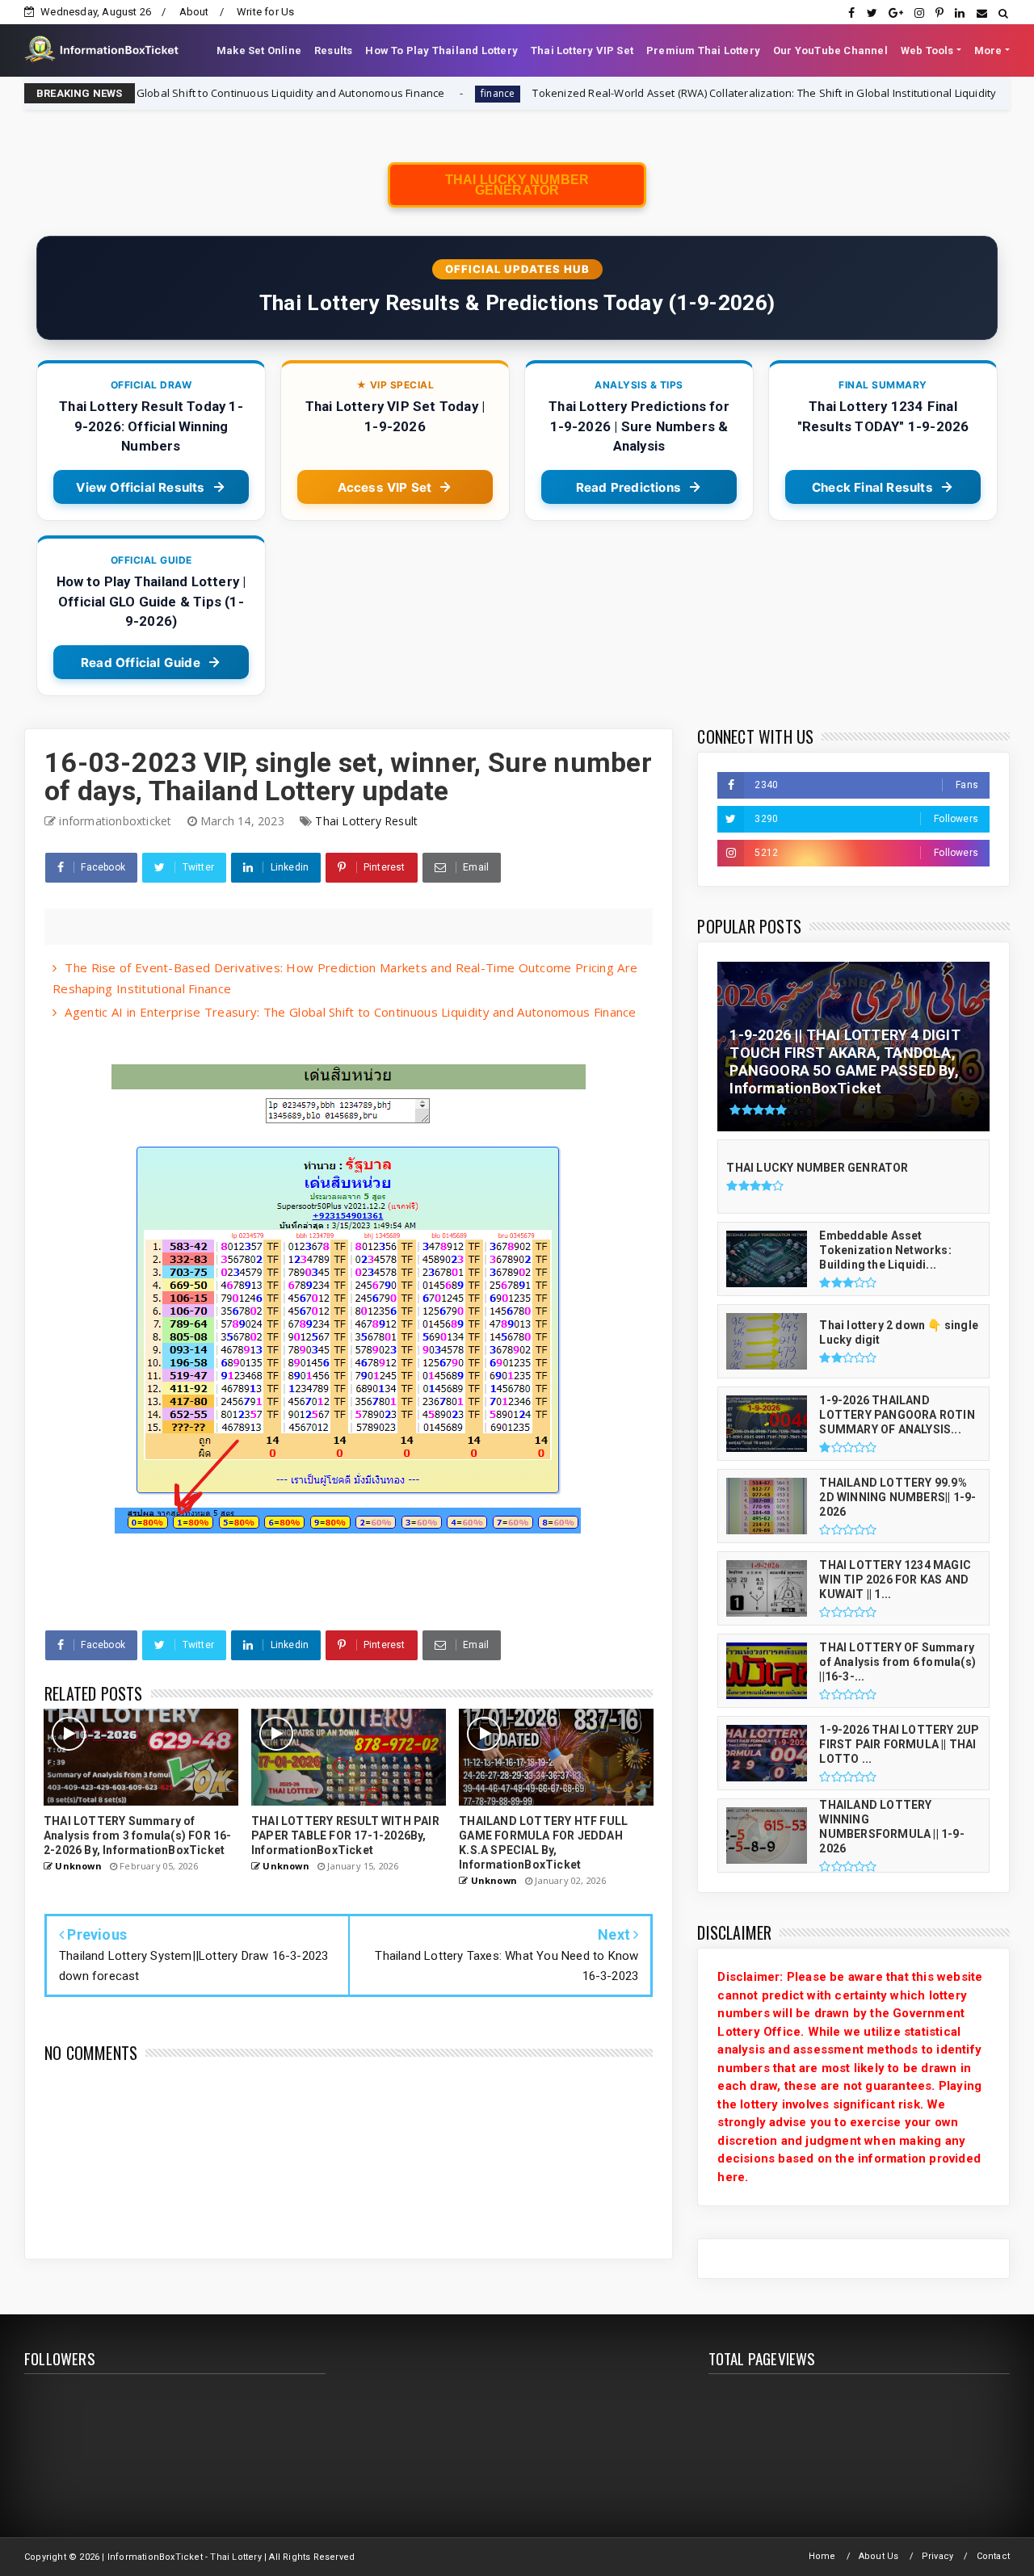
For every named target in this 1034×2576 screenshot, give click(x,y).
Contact (993, 2556)
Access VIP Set (385, 487)
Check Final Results (872, 487)
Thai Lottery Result (366, 821)
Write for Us (265, 12)
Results (333, 50)
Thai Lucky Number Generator (517, 185)
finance (385, 93)
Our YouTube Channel (830, 50)
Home (822, 2556)
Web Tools (927, 50)
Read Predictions (628, 487)
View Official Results (140, 487)
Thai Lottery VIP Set (582, 50)
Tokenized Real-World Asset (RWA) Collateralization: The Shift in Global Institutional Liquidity (653, 93)
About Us (879, 2556)
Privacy (937, 2556)
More (988, 50)
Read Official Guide (141, 663)
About (194, 12)
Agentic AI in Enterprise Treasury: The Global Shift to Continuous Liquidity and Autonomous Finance (350, 1012)
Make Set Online (259, 50)
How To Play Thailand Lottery (441, 50)
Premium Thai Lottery (703, 50)
